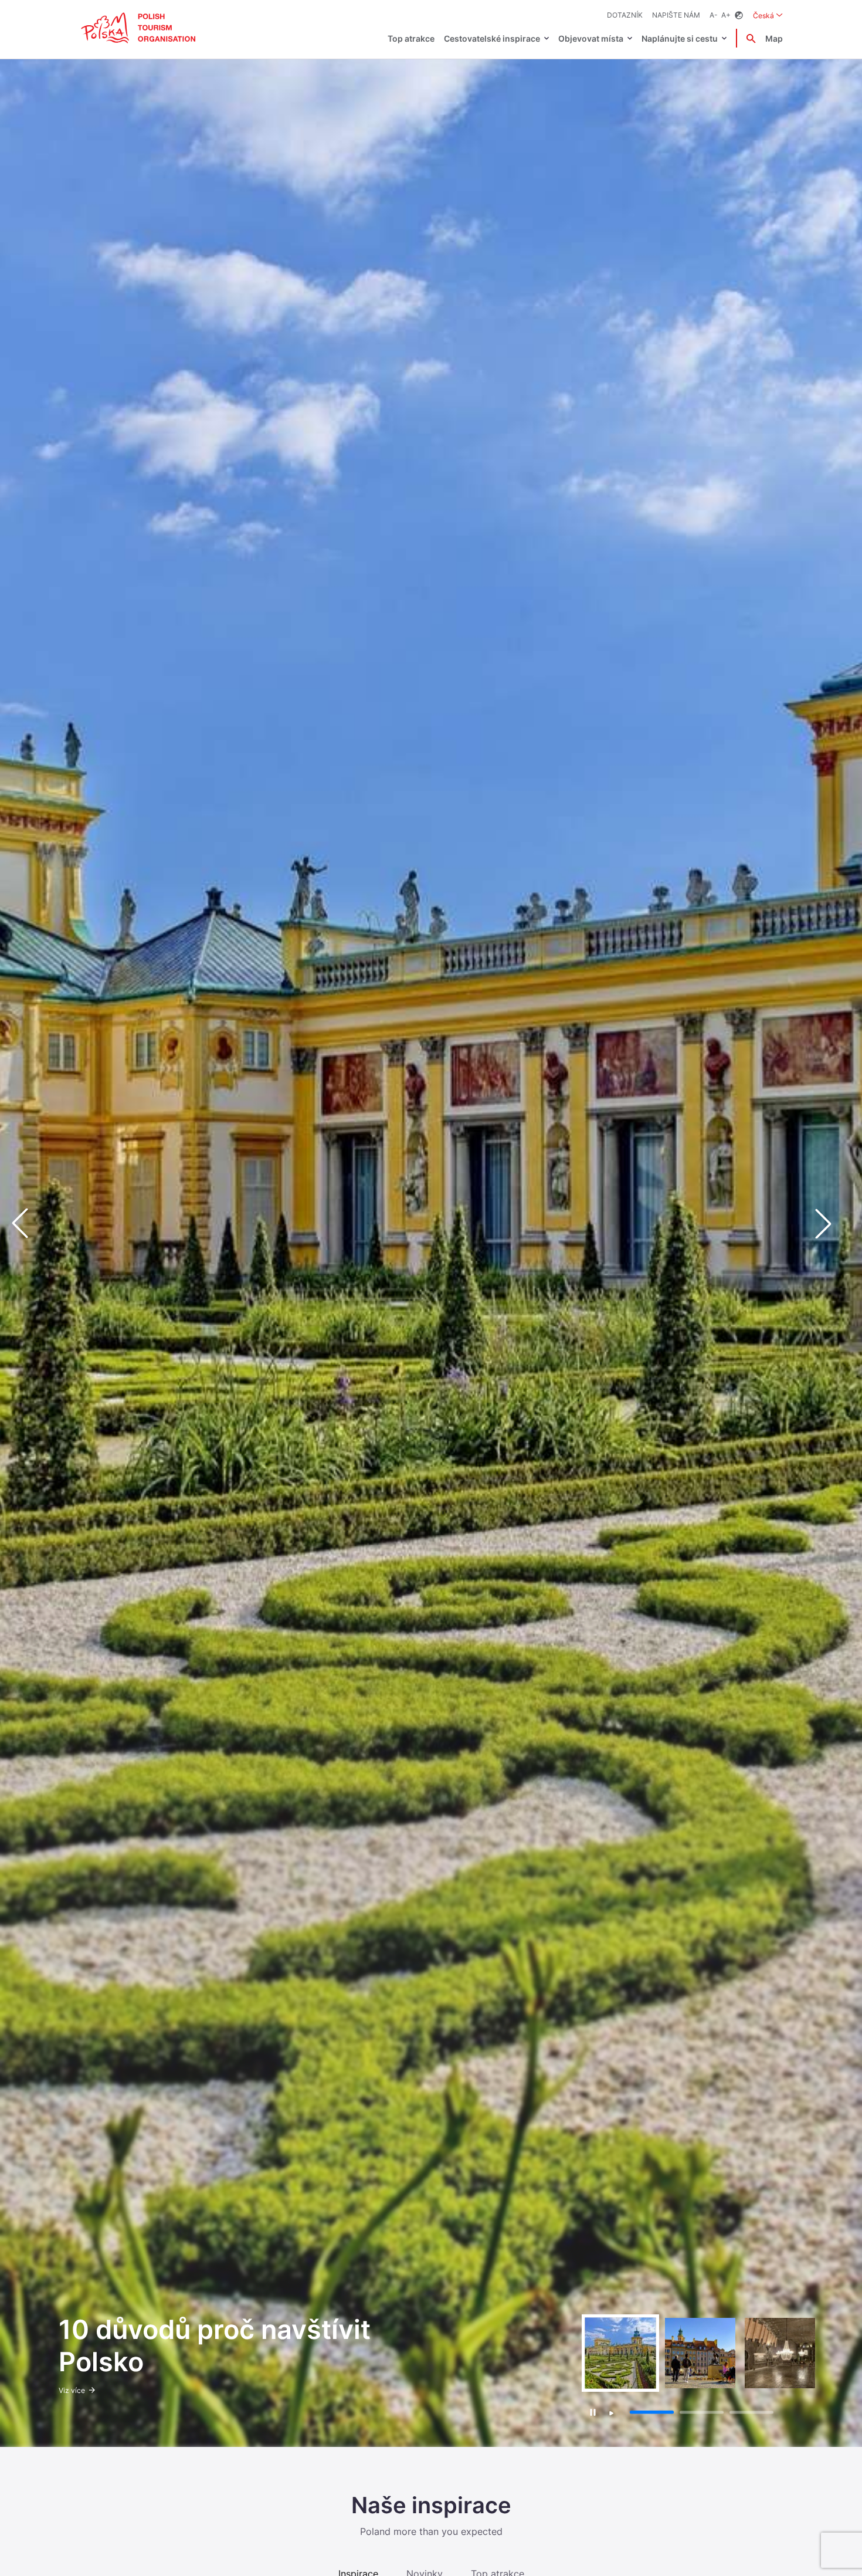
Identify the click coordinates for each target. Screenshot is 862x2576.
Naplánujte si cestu (680, 38)
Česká (768, 15)
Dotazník (625, 15)
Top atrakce (411, 38)
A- (714, 15)
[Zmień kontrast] (739, 16)
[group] (620, 2353)
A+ (726, 15)
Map (774, 38)
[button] (833, 1224)
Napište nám (676, 15)
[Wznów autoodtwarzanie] (612, 2413)
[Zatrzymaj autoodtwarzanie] (593, 2412)
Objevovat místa (591, 38)
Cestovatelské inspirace (492, 38)
